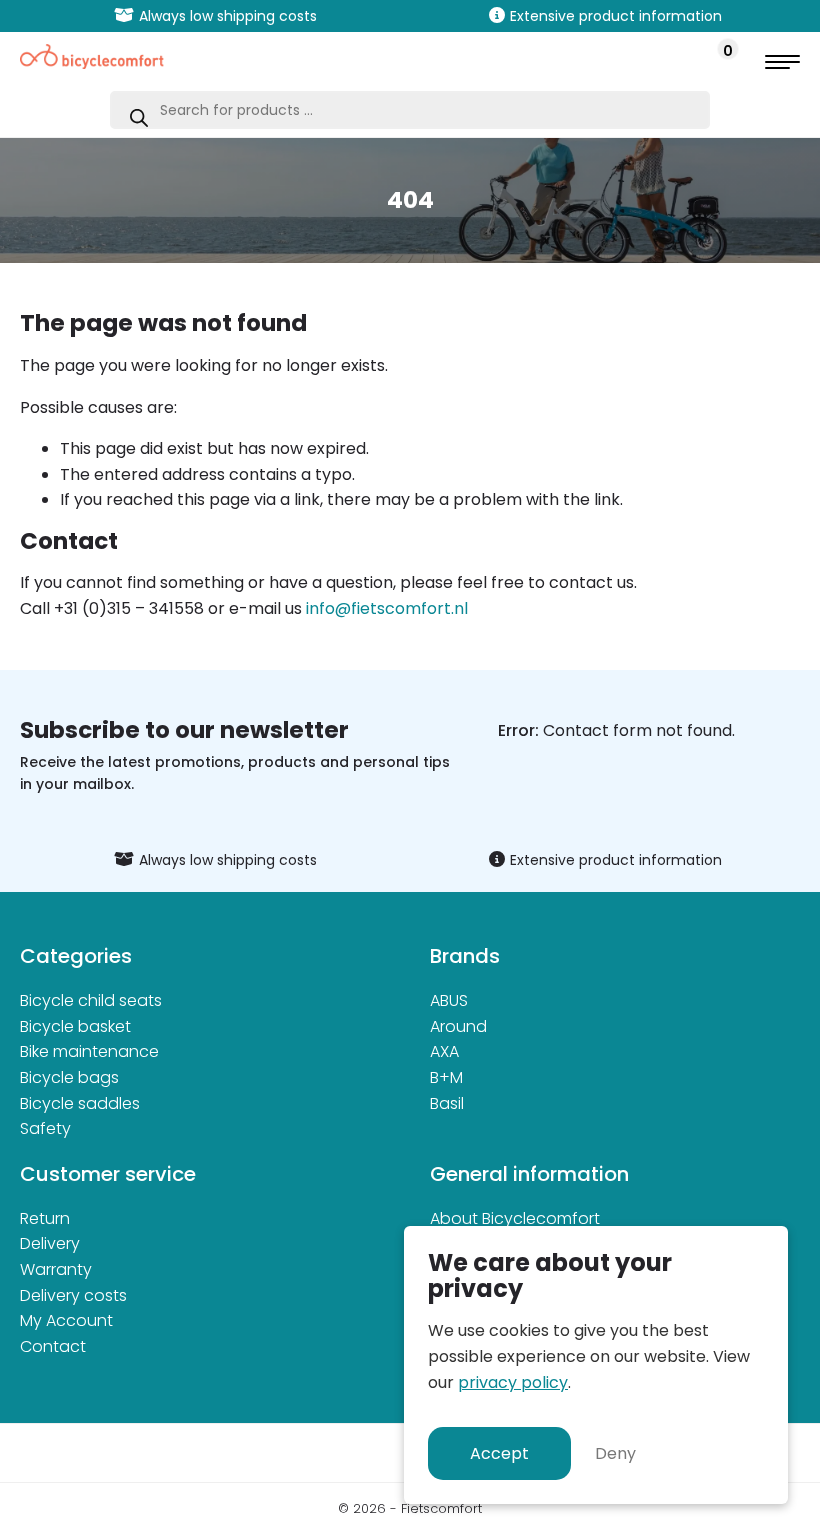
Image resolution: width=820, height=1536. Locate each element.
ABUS (449, 1000)
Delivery (50, 1243)
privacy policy (513, 1382)
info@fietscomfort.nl (387, 608)
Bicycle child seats (91, 1000)
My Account (66, 1320)
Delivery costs (73, 1295)
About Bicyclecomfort (515, 1218)
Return (45, 1218)
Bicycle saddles (80, 1103)
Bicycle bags (69, 1077)
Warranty (56, 1269)
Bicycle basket (75, 1026)
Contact (53, 1346)
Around (458, 1026)
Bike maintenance (89, 1051)
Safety (45, 1128)
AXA (444, 1051)
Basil (447, 1103)
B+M (446, 1077)
